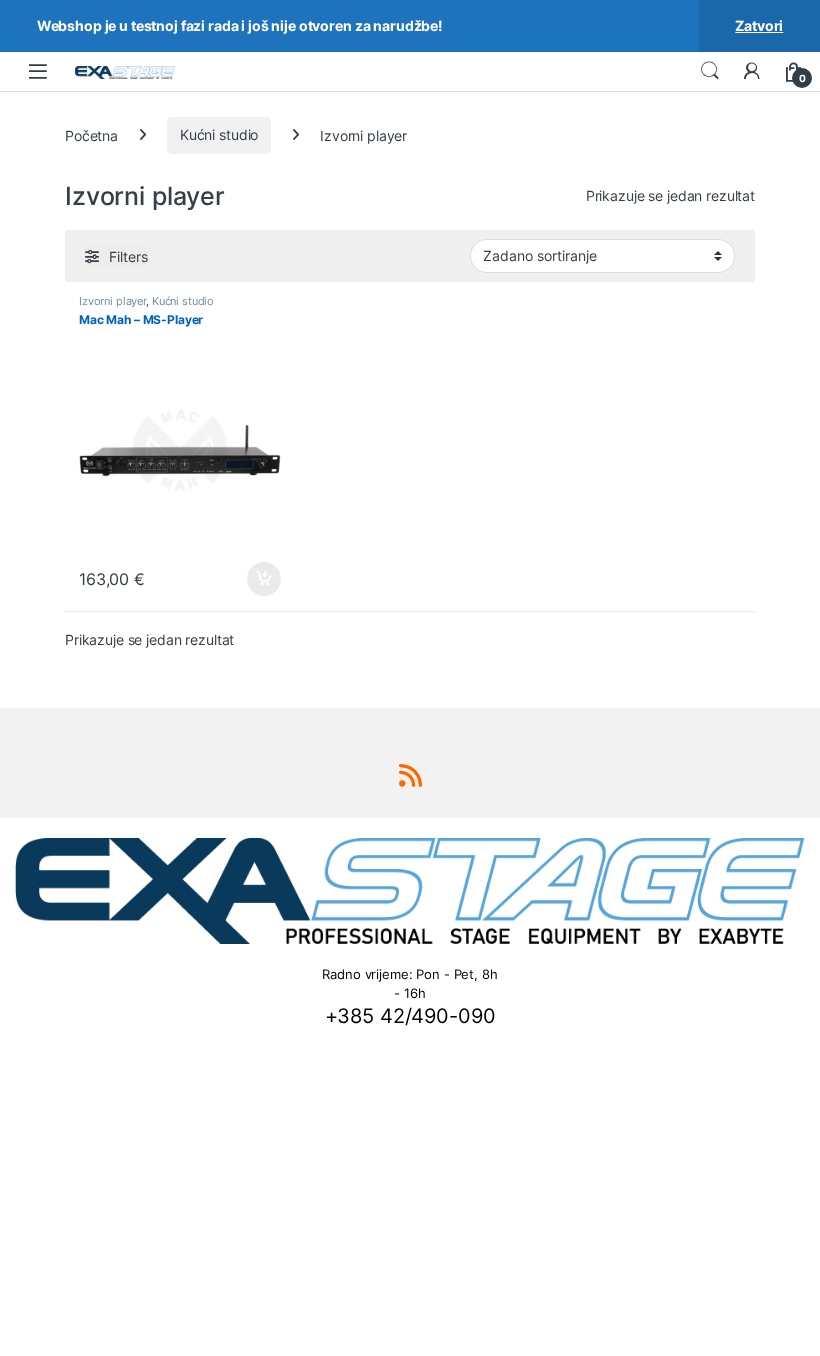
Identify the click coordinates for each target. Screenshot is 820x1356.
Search (710, 71)
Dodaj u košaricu (254, 579)
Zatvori (759, 25)
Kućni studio (219, 134)
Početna (91, 134)
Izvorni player (112, 301)
